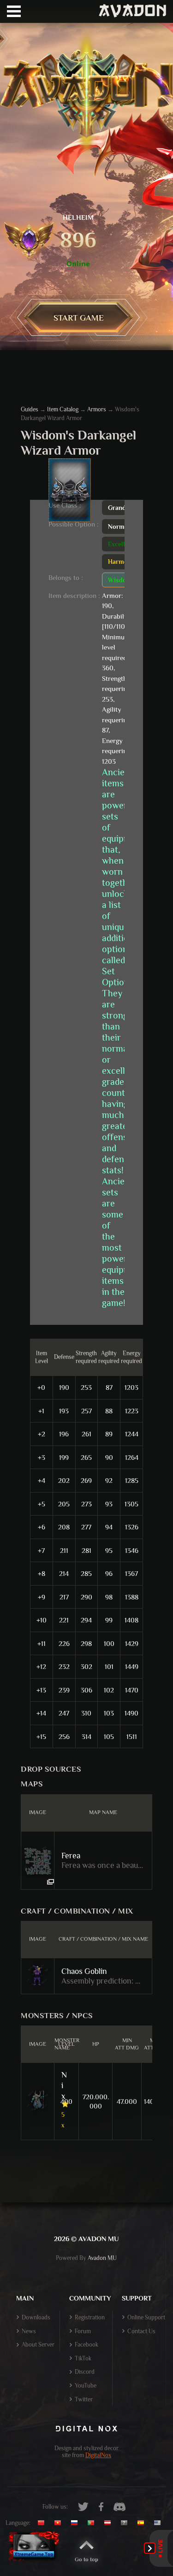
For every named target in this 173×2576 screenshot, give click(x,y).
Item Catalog (63, 409)
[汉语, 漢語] (45, 2523)
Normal (119, 527)
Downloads (36, 2317)
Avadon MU (102, 2258)
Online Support (146, 2317)
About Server (38, 2345)
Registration (90, 2317)
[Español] (143, 2523)
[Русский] (77, 2523)
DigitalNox (98, 2455)
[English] (160, 2523)
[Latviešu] (110, 2523)
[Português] (93, 2523)
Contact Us (141, 2331)
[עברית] (126, 2523)
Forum (83, 2331)
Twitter (84, 2399)
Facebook (86, 2345)
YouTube (86, 2386)
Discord (85, 2372)
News (29, 2331)
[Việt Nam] (60, 2523)
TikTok (83, 2358)
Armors (97, 409)
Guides (30, 409)
